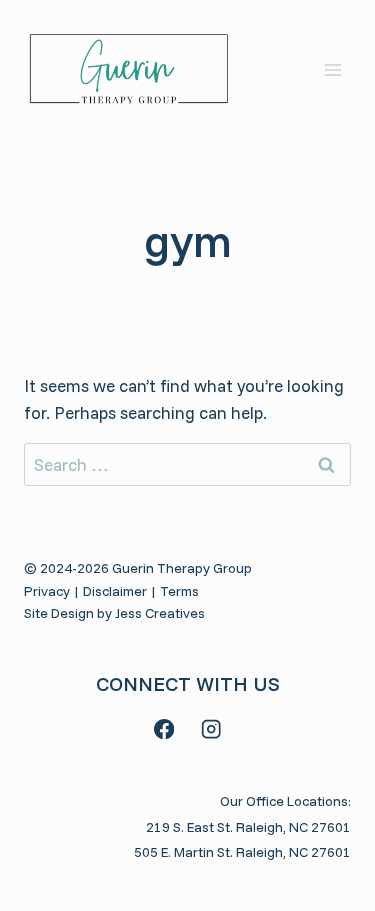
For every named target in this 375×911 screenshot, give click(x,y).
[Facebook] (164, 729)
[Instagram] (211, 729)
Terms (179, 591)
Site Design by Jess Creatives (114, 613)
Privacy (47, 591)
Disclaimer (115, 591)
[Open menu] (332, 69)
